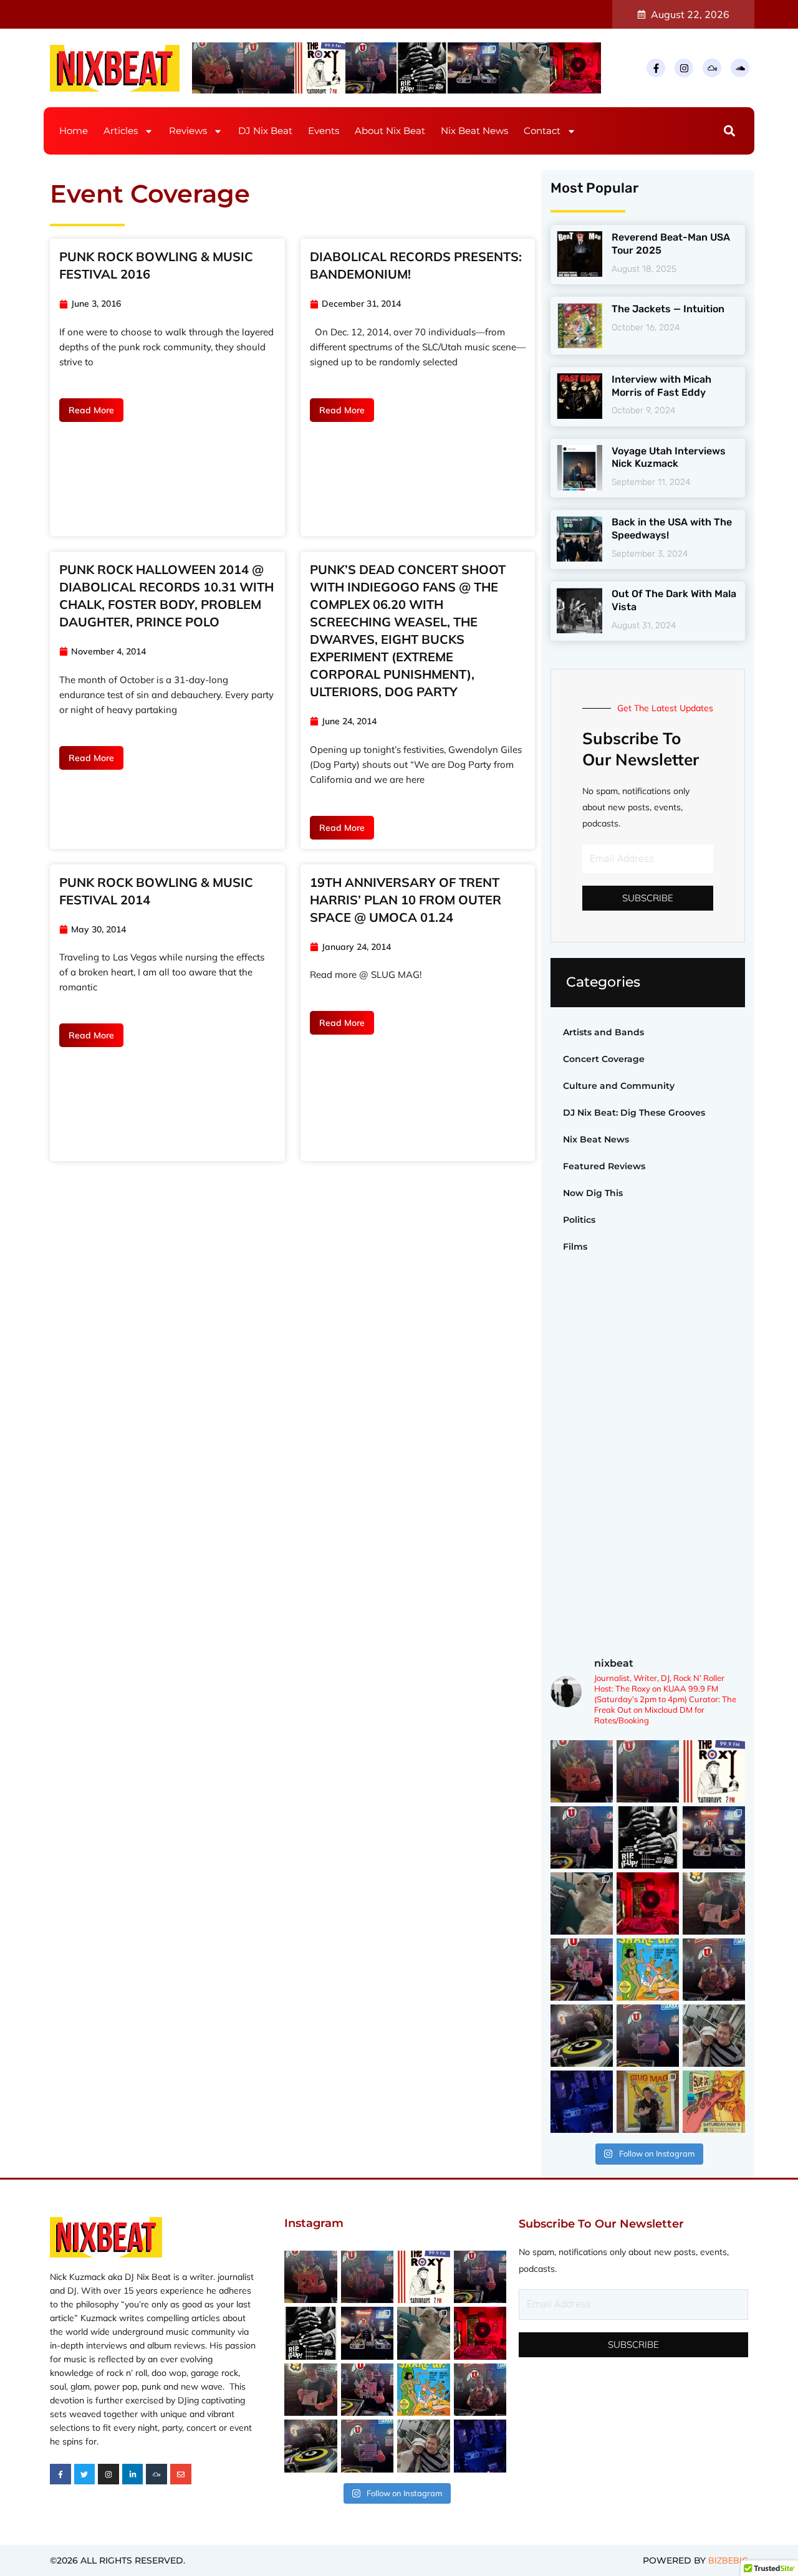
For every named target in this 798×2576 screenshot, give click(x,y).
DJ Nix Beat (265, 131)
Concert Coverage (604, 1059)
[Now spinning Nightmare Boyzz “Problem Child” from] (714, 1970)
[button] (730, 131)
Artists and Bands (603, 1032)
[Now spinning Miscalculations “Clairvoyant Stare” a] (582, 2036)
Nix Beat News (474, 131)
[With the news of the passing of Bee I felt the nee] (714, 1903)
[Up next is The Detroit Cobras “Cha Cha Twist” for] (218, 68)
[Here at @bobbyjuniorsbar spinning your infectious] (582, 2102)
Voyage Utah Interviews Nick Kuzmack (669, 457)
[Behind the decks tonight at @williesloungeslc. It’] (473, 68)
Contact (542, 131)
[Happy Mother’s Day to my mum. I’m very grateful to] (714, 2036)
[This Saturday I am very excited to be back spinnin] (714, 2102)
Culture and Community (619, 1086)
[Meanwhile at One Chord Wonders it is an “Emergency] (582, 1970)
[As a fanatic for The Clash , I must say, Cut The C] (269, 68)
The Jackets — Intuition (668, 309)
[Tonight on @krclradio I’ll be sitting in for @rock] (575, 68)
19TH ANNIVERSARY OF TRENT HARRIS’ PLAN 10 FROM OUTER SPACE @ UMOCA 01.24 (406, 900)
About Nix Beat (390, 131)
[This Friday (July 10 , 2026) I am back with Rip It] (422, 68)
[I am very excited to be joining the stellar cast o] (648, 1970)
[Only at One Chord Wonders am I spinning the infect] (648, 2036)
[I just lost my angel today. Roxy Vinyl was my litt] (524, 68)
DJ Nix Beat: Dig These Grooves (634, 1113)
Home (74, 131)
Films (575, 1247)
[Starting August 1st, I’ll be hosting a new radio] (320, 68)
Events (324, 131)
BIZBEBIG (728, 2560)
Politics (579, 1220)
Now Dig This (593, 1193)
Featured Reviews (604, 1166)
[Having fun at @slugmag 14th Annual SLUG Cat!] (648, 2102)
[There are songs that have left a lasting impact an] (371, 68)
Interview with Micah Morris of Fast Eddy (661, 386)
